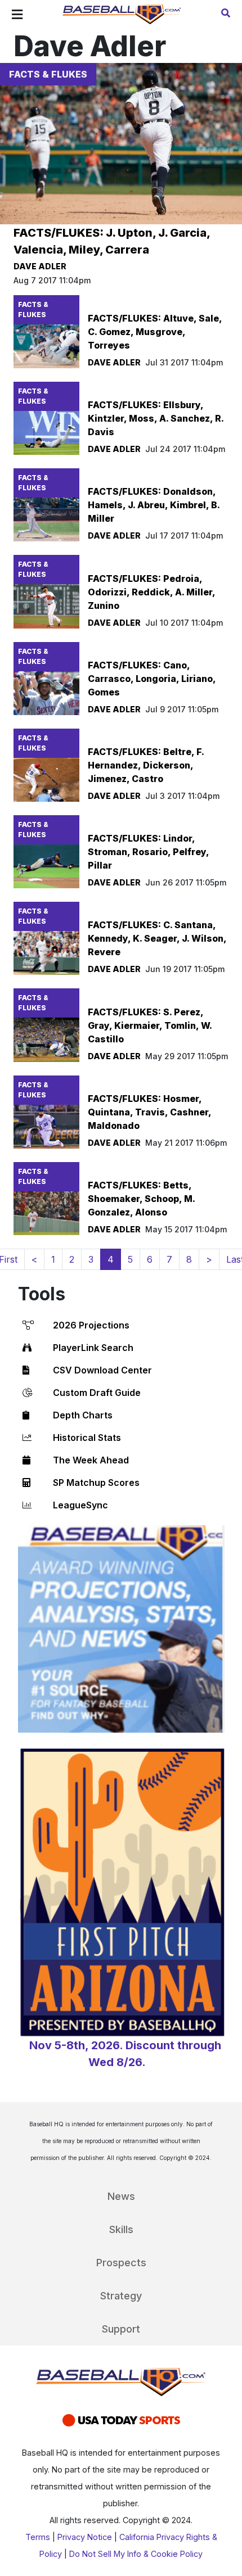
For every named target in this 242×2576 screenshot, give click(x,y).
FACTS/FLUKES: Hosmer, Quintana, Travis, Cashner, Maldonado (149, 1112)
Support (121, 2329)
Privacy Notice (85, 2537)
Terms (38, 2537)
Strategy (121, 2296)
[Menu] (17, 15)
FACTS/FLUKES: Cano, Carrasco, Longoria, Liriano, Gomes (152, 679)
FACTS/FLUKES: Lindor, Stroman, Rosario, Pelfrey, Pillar (148, 852)
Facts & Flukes (48, 74)
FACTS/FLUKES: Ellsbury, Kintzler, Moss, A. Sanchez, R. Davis (156, 418)
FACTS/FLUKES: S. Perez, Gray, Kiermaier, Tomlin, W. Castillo (150, 1025)
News (121, 2196)
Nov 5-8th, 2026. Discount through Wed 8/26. (125, 2054)
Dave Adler (40, 266)
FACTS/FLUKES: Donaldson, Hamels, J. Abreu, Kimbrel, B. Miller (154, 505)
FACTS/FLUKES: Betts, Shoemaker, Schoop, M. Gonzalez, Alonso (141, 1199)
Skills (121, 2229)
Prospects (121, 2263)
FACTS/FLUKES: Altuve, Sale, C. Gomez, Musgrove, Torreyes (155, 332)
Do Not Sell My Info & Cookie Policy (136, 2554)
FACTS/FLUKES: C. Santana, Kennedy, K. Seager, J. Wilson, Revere (157, 938)
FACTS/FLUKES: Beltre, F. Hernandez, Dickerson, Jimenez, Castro (146, 765)
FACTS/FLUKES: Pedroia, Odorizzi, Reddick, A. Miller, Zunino (151, 592)
